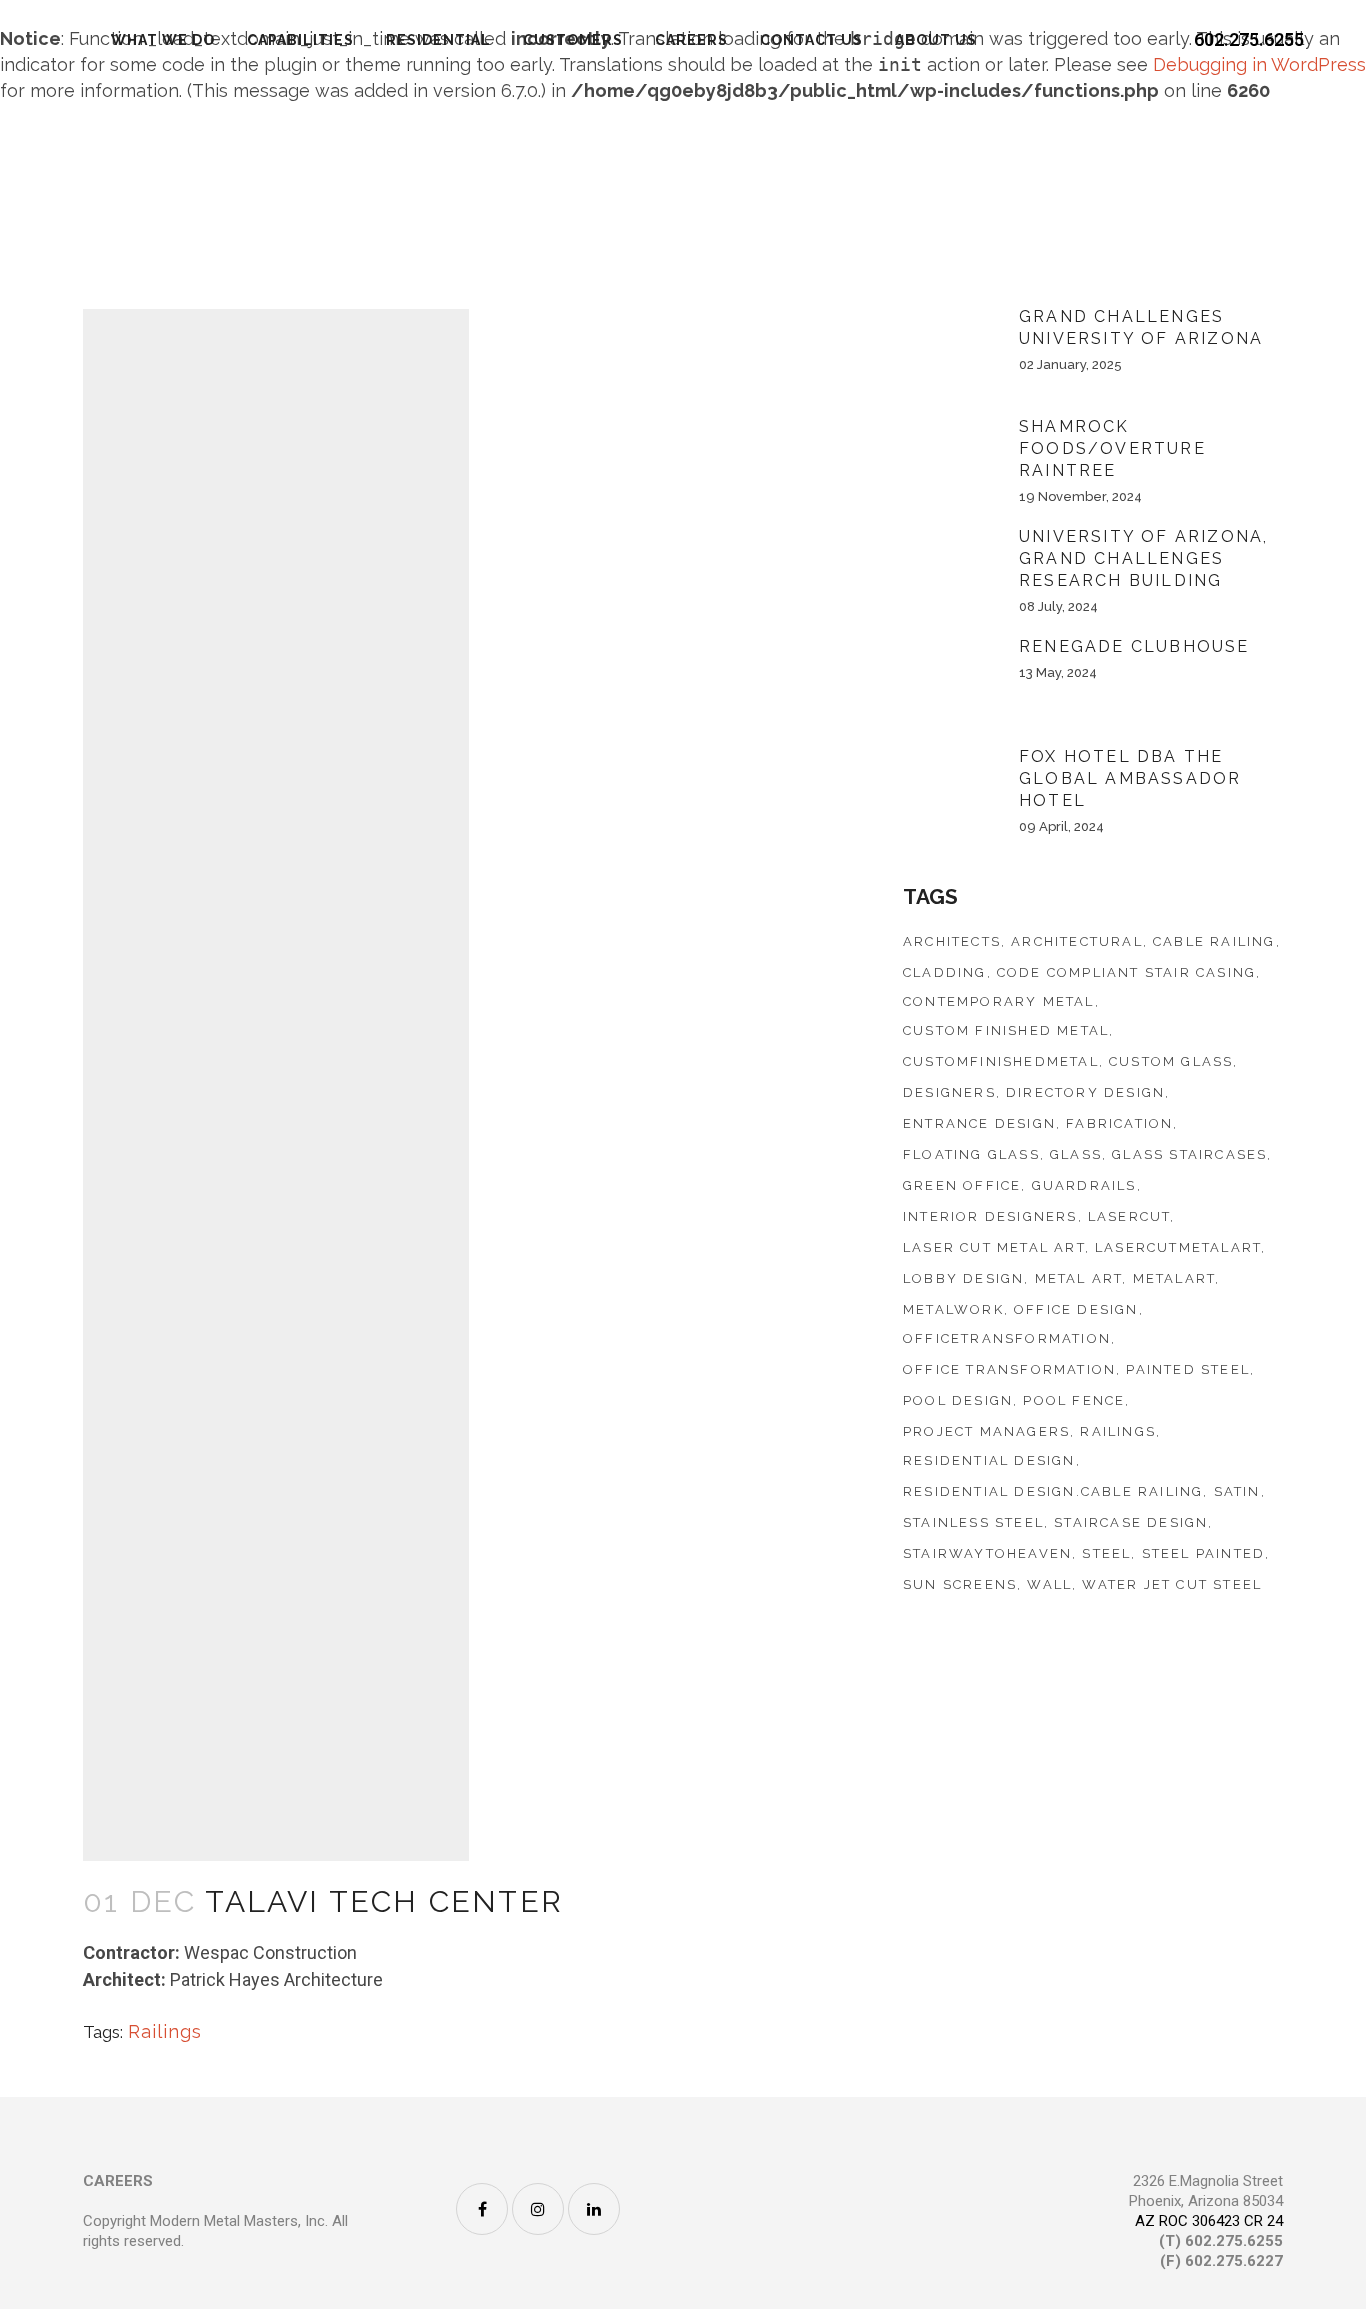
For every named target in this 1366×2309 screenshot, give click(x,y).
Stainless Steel (973, 1522)
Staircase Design (1131, 1522)
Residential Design (989, 1460)
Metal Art (1079, 1278)
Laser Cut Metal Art (994, 1247)
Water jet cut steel (1172, 1584)
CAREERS (118, 2181)
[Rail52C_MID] (276, 697)
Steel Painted (1204, 1553)
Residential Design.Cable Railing (1053, 1491)
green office (962, 1185)
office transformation (1009, 1369)
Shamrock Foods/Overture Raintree (1112, 448)
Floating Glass (971, 1154)
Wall (1049, 1584)
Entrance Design (979, 1123)
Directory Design (1085, 1092)
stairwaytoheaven (987, 1553)
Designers (949, 1092)
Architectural (1077, 941)
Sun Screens (960, 1584)
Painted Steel (1188, 1369)
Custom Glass (1171, 1061)
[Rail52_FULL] (276, 1473)
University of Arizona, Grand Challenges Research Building (1143, 558)
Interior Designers (990, 1216)
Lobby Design (963, 1278)
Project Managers (986, 1431)
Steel (1106, 1553)
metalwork (953, 1309)
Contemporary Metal (999, 1001)
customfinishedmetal (1001, 1061)
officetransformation (1007, 1338)
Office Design (1076, 1309)
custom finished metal (1006, 1030)
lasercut (1129, 1216)
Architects (952, 941)
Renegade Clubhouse (1134, 646)
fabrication (1119, 1123)
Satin (1237, 1491)
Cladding (945, 972)
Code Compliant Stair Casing (1126, 972)
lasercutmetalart (1178, 1247)
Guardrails (1084, 1185)
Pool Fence (1074, 1400)
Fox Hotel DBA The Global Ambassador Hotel (1130, 778)
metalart (1174, 1278)
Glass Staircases (1189, 1154)
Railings (165, 2031)
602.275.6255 (1249, 39)
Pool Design (958, 1400)
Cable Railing (1214, 941)
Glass (1076, 1154)
